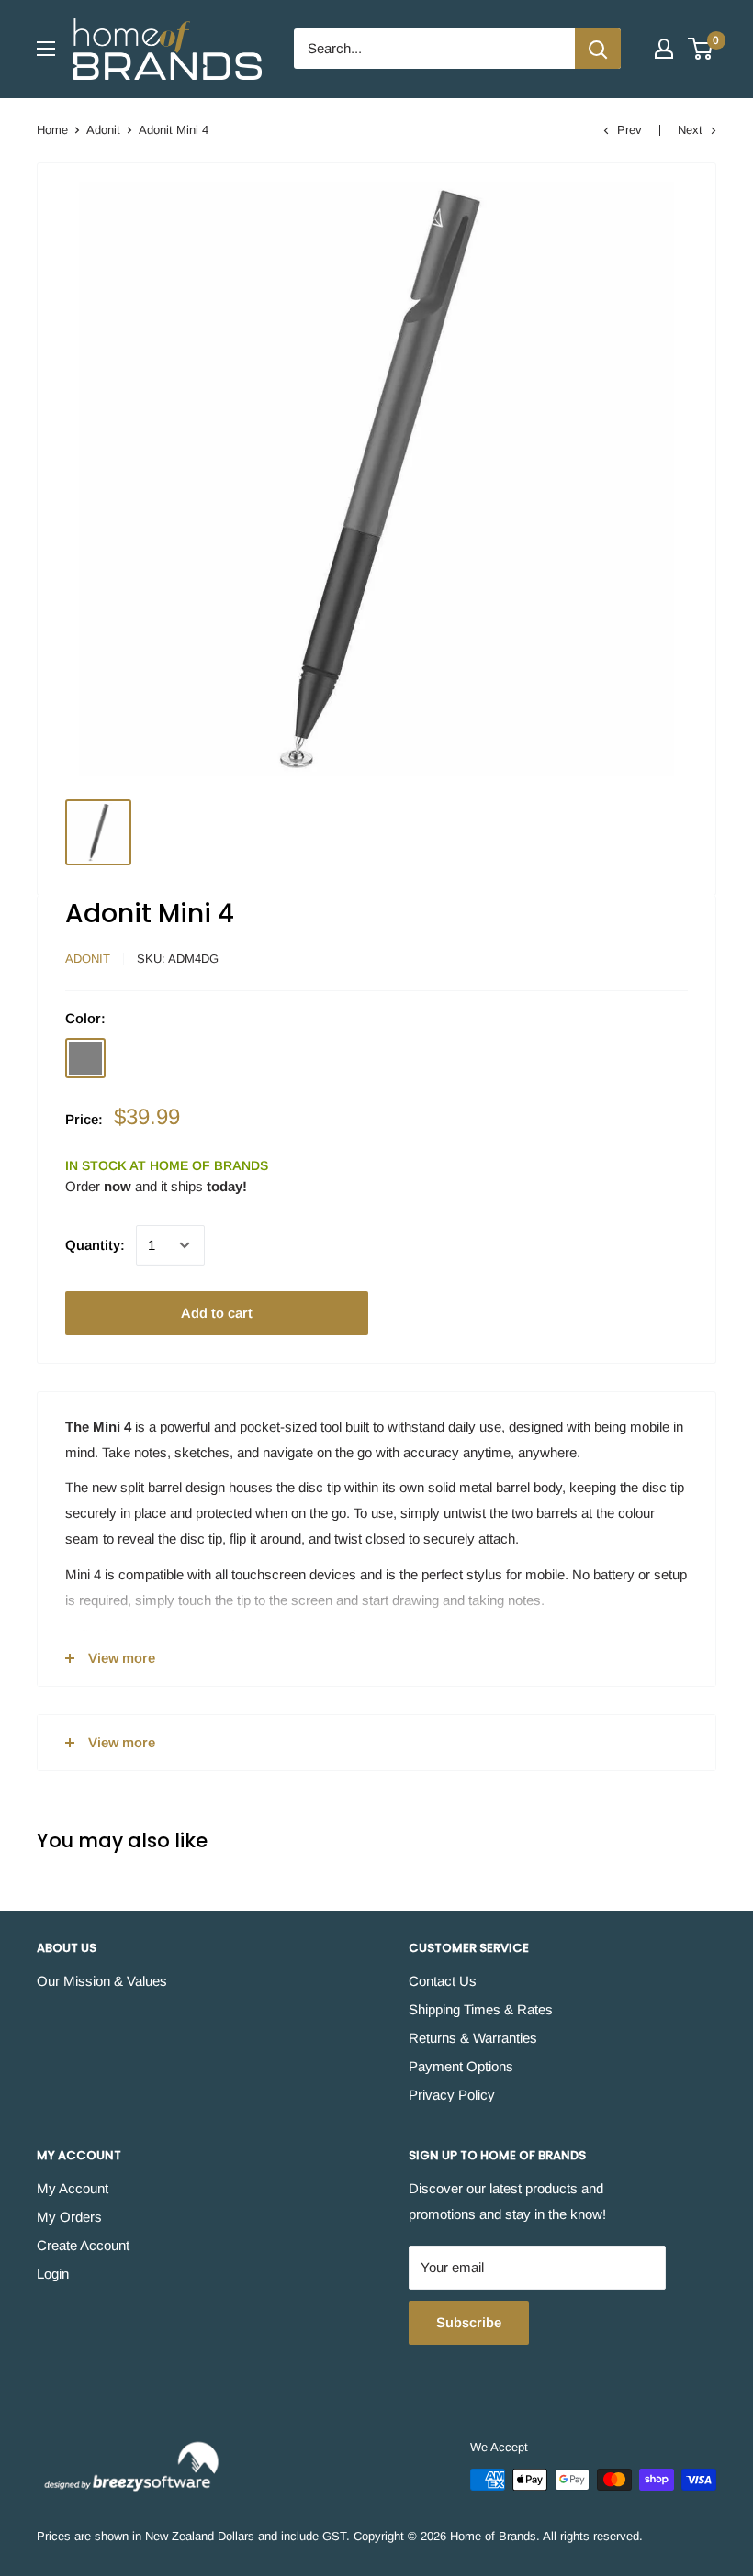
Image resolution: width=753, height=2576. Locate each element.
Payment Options (461, 2066)
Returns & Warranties (473, 2038)
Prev (629, 130)
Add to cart (217, 1313)
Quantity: (95, 1245)
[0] (701, 49)
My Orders (69, 2217)
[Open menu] (46, 49)
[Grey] (85, 1058)
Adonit (103, 130)
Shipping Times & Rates (481, 2009)
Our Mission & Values (102, 1981)
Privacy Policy (452, 2095)
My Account (73, 2188)
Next (690, 130)
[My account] (664, 49)
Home (52, 130)
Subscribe (469, 2322)
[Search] (598, 49)
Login (53, 2274)
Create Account (83, 2245)
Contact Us (443, 1981)
